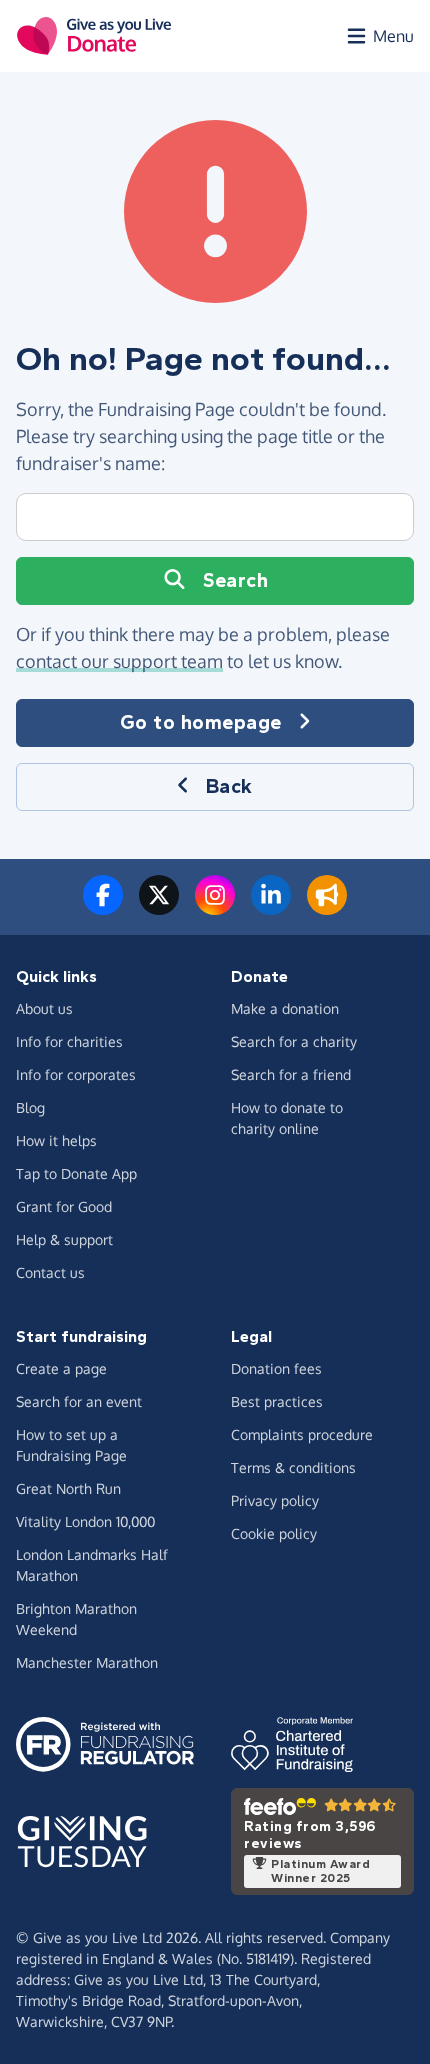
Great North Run (68, 1488)
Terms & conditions (293, 1467)
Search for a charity (294, 1041)
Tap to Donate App (76, 1173)
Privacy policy (275, 1500)
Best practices (277, 1401)
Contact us (50, 1272)
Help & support (64, 1239)
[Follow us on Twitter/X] (159, 907)
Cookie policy (274, 1533)
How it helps (56, 1140)
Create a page (61, 1368)
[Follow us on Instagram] (215, 907)
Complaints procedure (302, 1434)
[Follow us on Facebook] (103, 907)
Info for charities (69, 1041)
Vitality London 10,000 (85, 1521)
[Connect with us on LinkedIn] (271, 907)
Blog (30, 1107)
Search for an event (79, 1401)
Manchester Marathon (87, 1662)
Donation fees (276, 1368)
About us (44, 1008)
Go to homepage (201, 722)
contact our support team (119, 661)
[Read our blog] (327, 907)
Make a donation (285, 1008)
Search (235, 580)
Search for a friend (291, 1074)
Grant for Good (64, 1206)
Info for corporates (76, 1074)
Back (229, 786)
